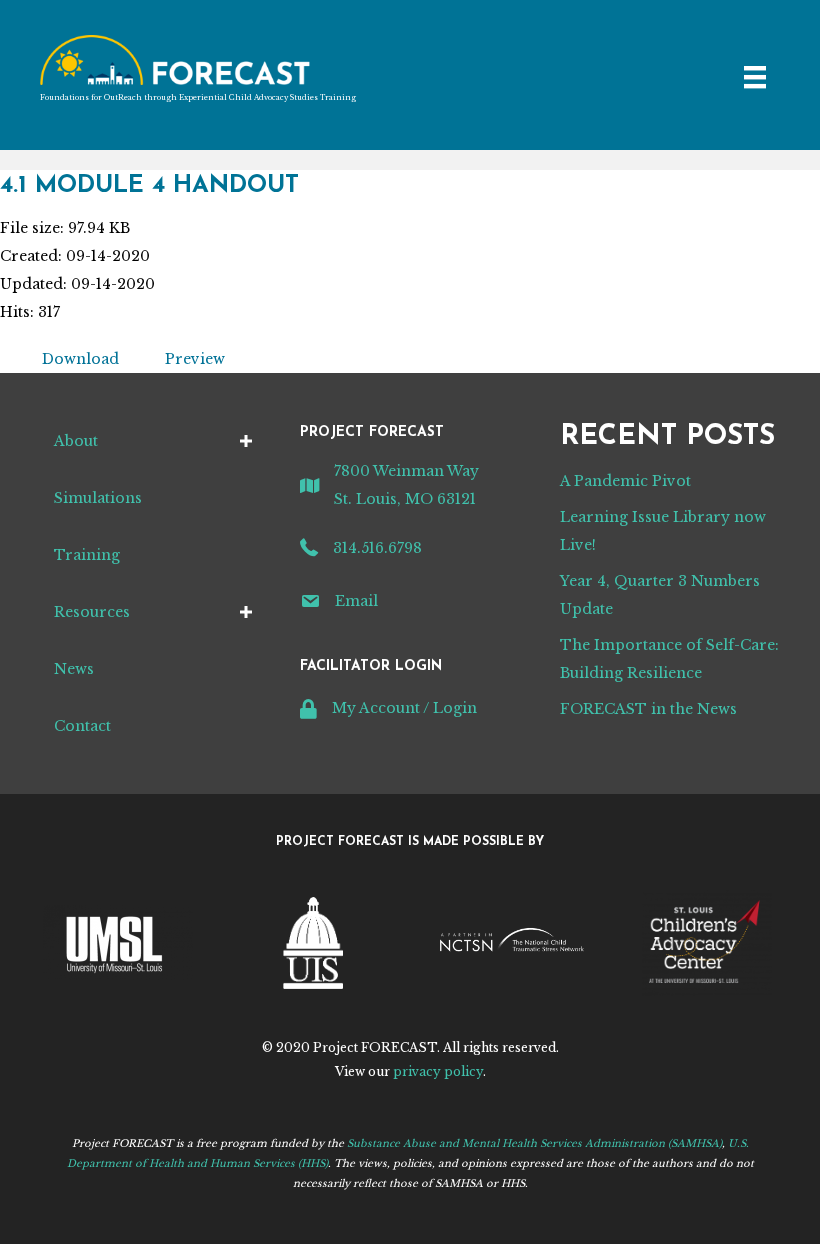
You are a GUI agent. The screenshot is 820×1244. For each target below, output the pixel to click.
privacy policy (438, 1071)
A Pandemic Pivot (625, 481)
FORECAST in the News (648, 709)
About (76, 441)
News (74, 669)
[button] (246, 441)
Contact (82, 726)
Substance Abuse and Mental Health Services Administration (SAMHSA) (534, 1143)
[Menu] (755, 77)
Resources (92, 612)
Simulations (98, 498)
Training (87, 555)
